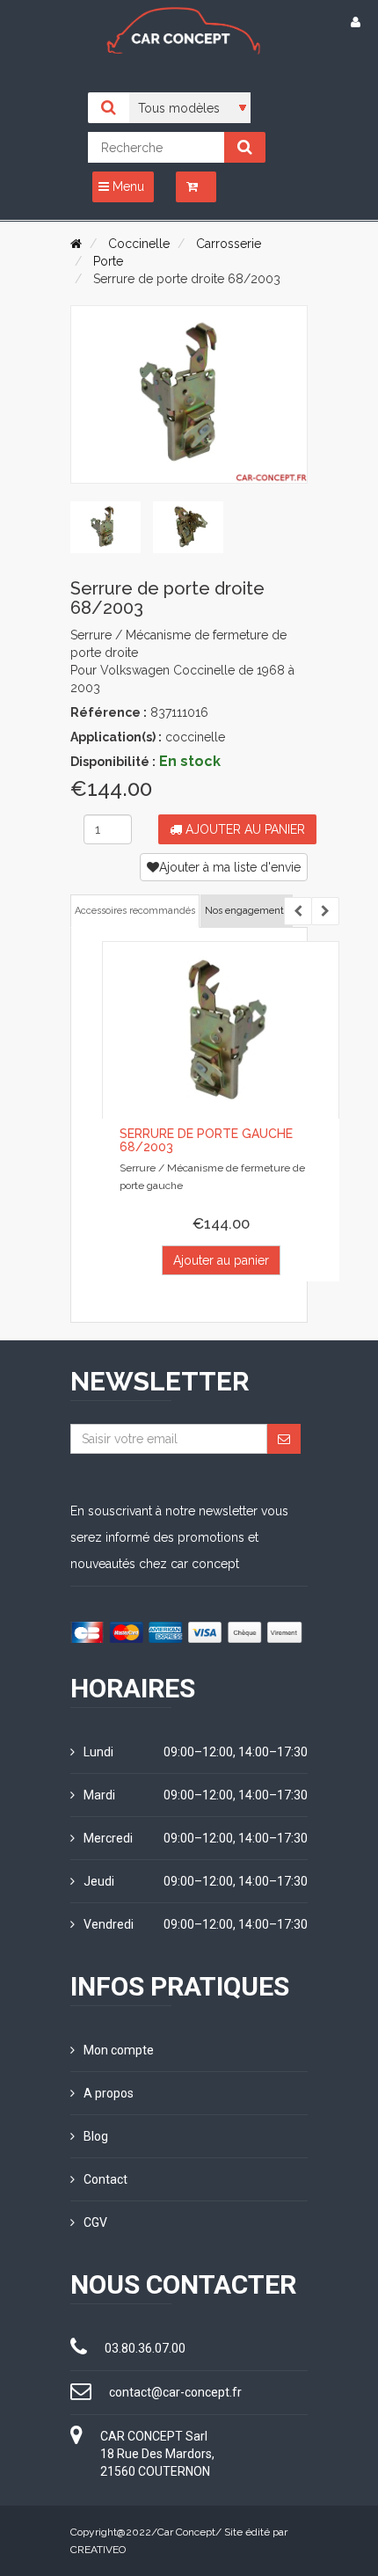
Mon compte (119, 2050)
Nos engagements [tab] (247, 911)
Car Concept (186, 2532)
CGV (95, 2222)
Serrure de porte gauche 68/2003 (206, 1140)
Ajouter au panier (244, 829)
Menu (127, 186)
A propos (109, 2093)
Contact (105, 2179)
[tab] (105, 528)
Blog (96, 2136)
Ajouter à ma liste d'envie (230, 867)
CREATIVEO (98, 2550)
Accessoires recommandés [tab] (135, 911)
